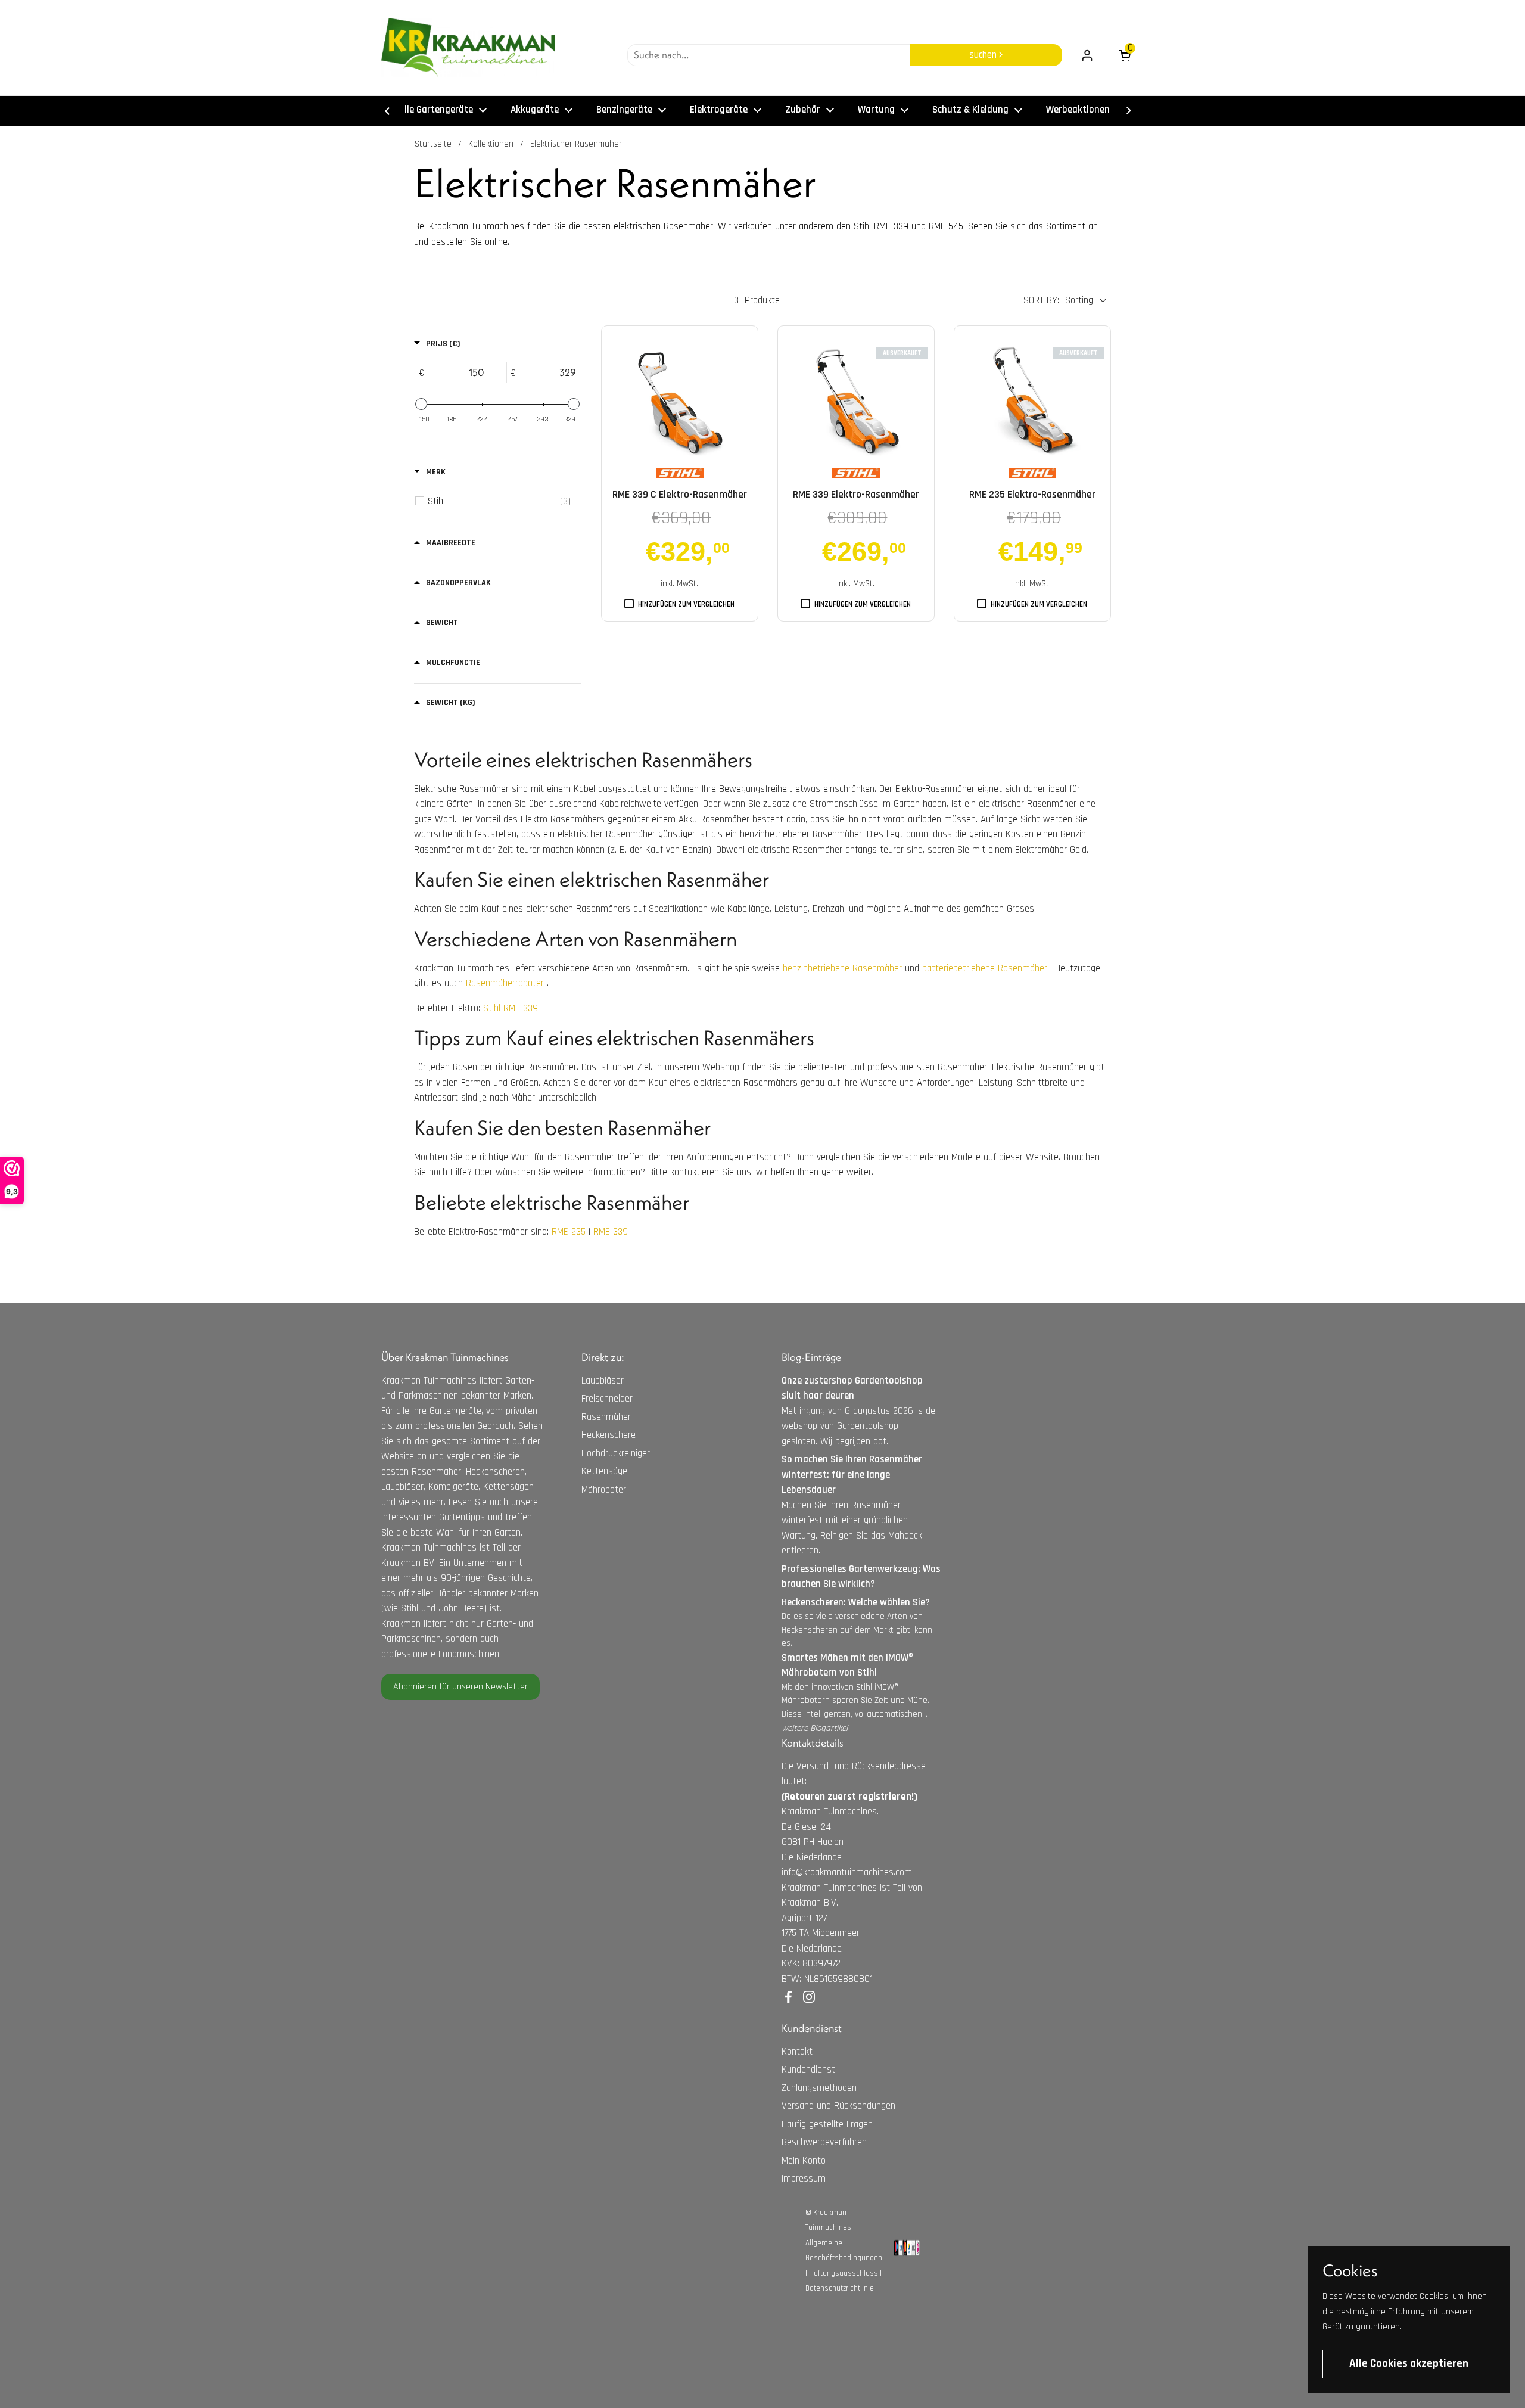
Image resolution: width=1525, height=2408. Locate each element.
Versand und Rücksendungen (838, 2106)
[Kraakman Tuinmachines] (468, 48)
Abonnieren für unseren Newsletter (460, 1687)
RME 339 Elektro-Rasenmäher (856, 494)
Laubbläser (603, 1381)
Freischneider (607, 1399)
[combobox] (769, 55)
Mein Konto (804, 2161)
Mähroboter (604, 1490)
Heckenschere (609, 1435)
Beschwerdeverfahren (824, 2142)
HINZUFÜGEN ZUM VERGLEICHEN (686, 604)
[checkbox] (499, 501)
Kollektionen (491, 144)
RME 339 (611, 1232)
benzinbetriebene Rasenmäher (842, 968)
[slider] (421, 404)
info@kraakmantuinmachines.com (847, 1872)
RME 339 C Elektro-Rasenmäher (680, 494)
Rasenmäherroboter (505, 983)
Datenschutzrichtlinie (840, 2288)
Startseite (433, 144)
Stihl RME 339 (511, 1008)
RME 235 (569, 1232)
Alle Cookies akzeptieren (1409, 2364)
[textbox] (456, 372)
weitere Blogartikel (815, 1728)
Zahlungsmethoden (819, 2088)
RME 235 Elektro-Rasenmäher (1032, 494)
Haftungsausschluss (844, 2273)
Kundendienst (808, 2070)
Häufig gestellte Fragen (827, 2124)
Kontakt (797, 2052)
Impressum (804, 2179)
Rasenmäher (606, 1417)
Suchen (984, 55)
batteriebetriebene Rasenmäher (985, 968)
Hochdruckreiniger (616, 1453)
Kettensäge (604, 1471)
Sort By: (1041, 300)
